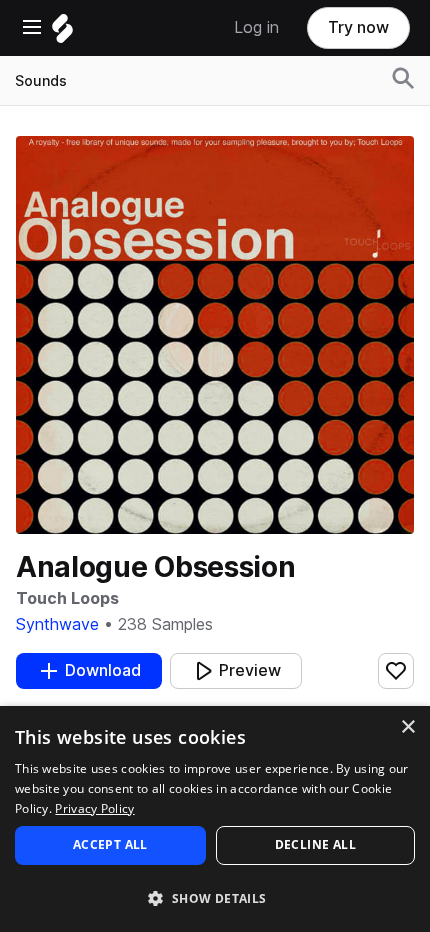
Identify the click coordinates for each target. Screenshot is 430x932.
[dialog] (215, 819)
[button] (215, 897)
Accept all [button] (110, 844)
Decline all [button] (315, 844)
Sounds (41, 81)
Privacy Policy (94, 808)
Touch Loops (67, 598)
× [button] (407, 727)
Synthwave (57, 624)
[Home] (62, 33)
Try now (358, 27)
